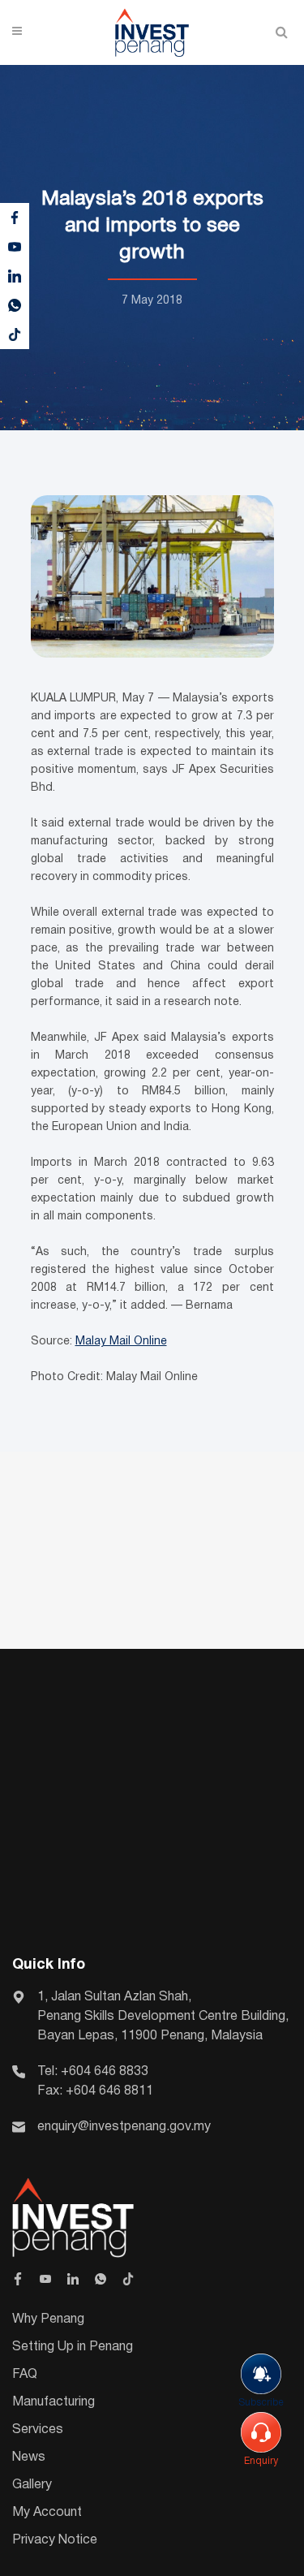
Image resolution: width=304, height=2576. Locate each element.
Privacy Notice (55, 2540)
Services (38, 2430)
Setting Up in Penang (73, 2347)
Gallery (32, 2485)
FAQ (25, 2375)
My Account (47, 2513)
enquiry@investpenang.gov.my (124, 2127)
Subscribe (261, 2403)
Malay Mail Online (121, 1342)
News (29, 2457)
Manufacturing (54, 2402)
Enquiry (261, 2461)
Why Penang (48, 2319)
